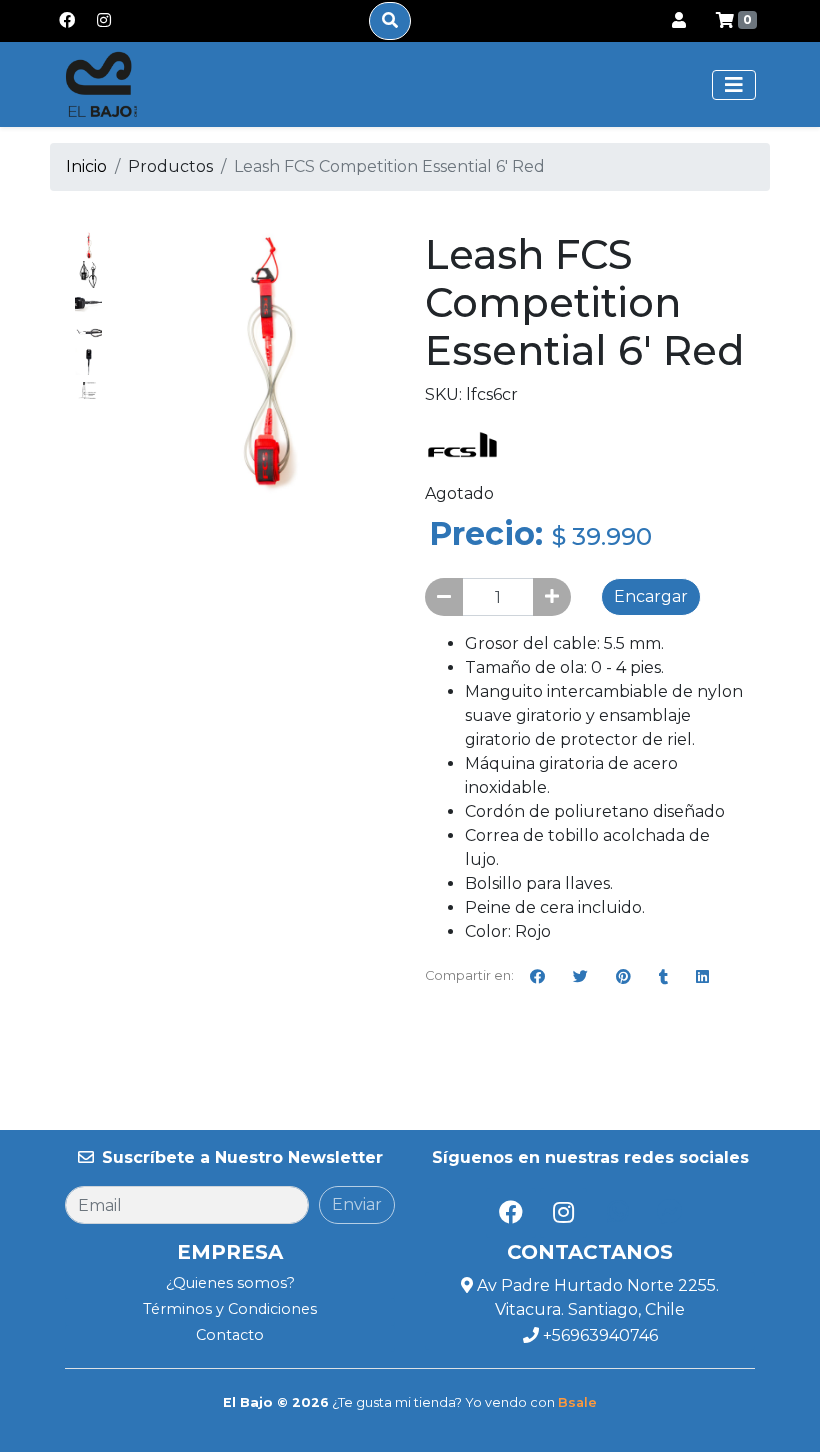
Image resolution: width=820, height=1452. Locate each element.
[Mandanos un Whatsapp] (618, 1212)
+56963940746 (598, 1335)
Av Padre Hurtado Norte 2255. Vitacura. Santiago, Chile (596, 1297)
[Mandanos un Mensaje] (670, 1212)
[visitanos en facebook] (67, 21)
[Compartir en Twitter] (580, 976)
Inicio (86, 166)
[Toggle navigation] (734, 85)
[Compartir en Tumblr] (663, 976)
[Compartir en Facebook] (537, 976)
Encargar (651, 596)
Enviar (357, 1204)
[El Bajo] (101, 84)
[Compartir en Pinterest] (623, 976)
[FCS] (462, 443)
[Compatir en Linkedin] (702, 976)
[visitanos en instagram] (104, 21)
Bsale (577, 1402)
